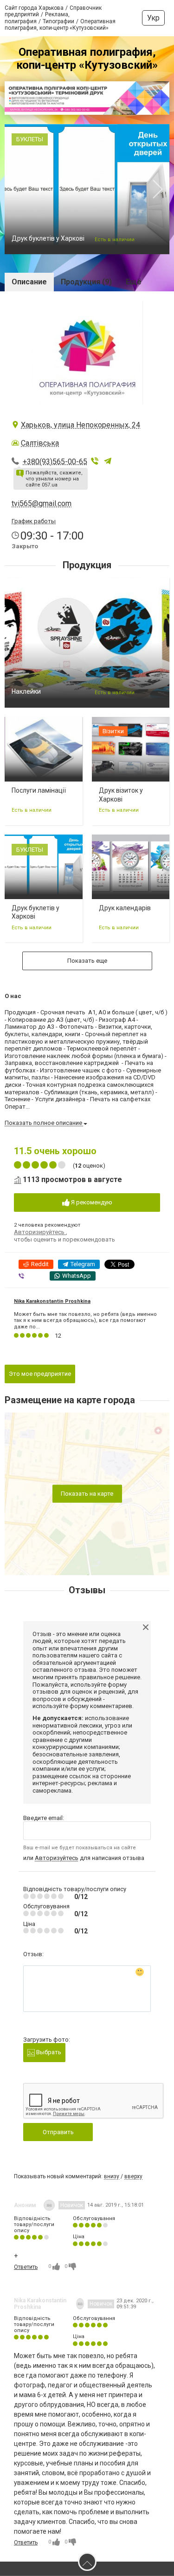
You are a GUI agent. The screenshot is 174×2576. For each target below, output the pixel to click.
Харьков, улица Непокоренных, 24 (81, 425)
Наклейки (26, 691)
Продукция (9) (86, 282)
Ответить (26, 2267)
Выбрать (48, 2052)
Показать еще (87, 961)
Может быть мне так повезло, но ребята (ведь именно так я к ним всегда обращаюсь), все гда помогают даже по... (85, 1320)
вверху (133, 2176)
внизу (112, 2176)
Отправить (58, 2132)
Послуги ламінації (39, 790)
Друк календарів (125, 908)
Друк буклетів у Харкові (48, 238)
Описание (29, 282)
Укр (153, 18)
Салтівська (40, 443)
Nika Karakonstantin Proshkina (52, 1301)
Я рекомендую (91, 1202)
